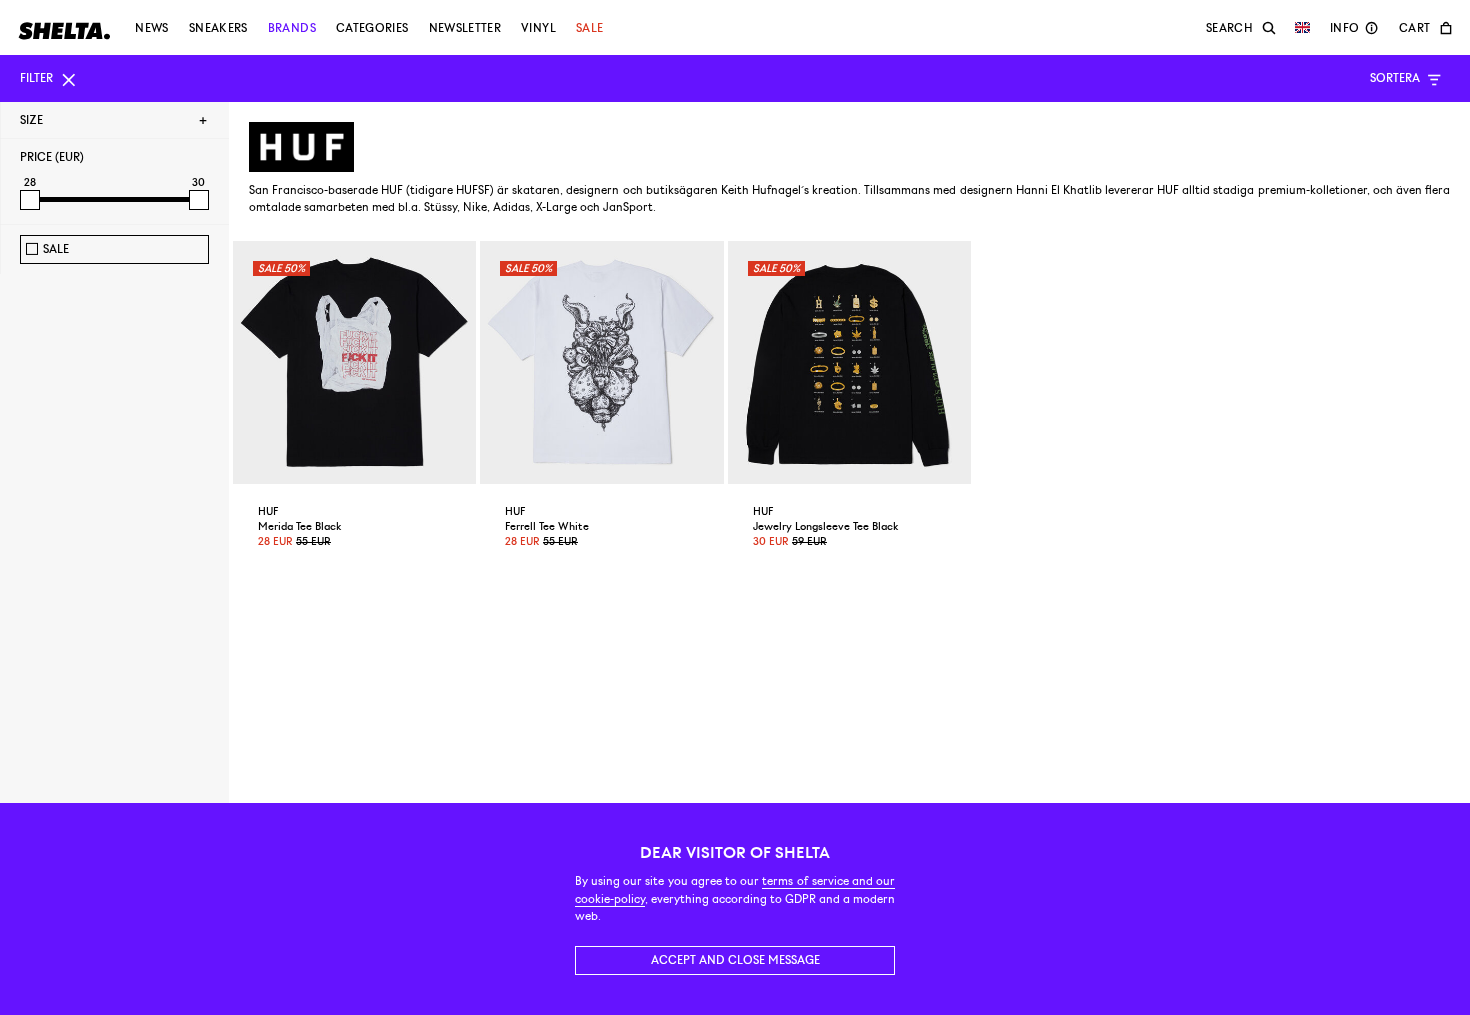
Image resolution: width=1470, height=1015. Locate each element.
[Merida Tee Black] (354, 362)
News (151, 28)
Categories (372, 28)
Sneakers (218, 28)
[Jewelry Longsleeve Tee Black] (849, 362)
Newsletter (465, 28)
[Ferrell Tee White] (601, 362)
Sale (589, 28)
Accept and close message (735, 960)
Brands (292, 28)
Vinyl (538, 28)
